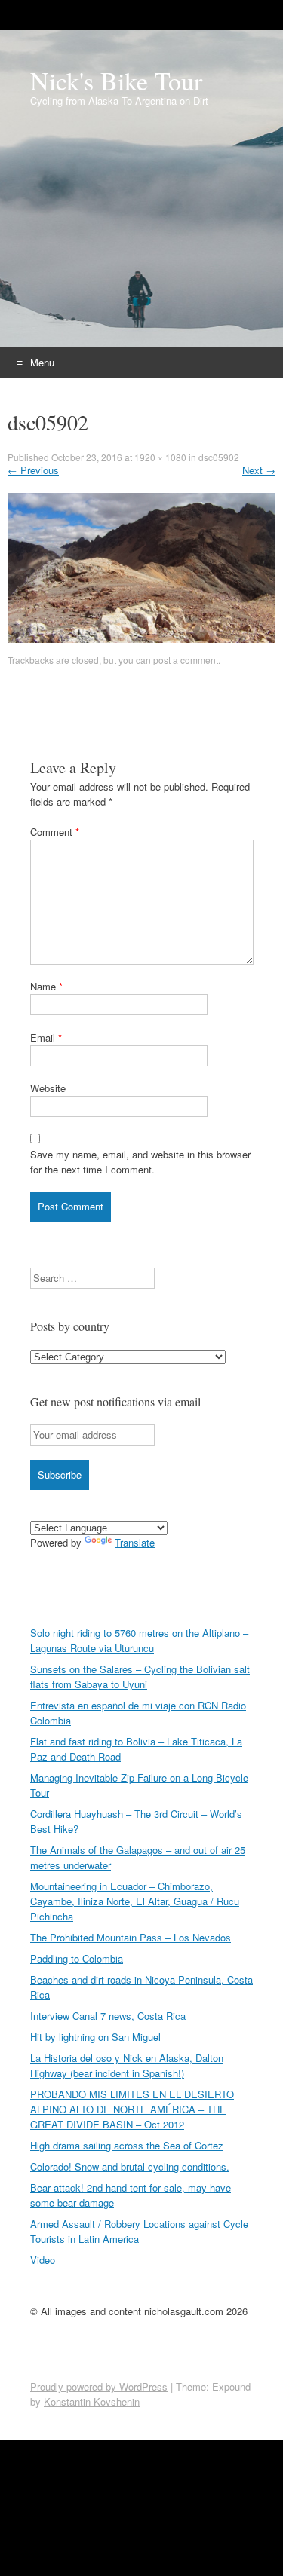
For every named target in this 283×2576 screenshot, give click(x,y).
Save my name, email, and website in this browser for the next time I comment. (140, 1162)
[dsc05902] (141, 574)
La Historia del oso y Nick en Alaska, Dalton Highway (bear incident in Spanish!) (127, 2065)
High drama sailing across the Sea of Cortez (127, 2145)
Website (48, 1088)
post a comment (186, 660)
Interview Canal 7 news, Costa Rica (108, 2016)
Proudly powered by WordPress (99, 2386)
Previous (33, 470)
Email (46, 1037)
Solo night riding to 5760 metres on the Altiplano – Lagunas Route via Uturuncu (139, 1640)
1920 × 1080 (160, 457)
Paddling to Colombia (77, 1958)
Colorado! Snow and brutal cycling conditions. (130, 2166)
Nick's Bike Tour (116, 81)
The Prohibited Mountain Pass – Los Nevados (131, 1937)
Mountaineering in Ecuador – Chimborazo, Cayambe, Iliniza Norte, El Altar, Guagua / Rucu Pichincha (135, 1901)
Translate (135, 1542)
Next (259, 470)
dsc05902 (219, 457)
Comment (55, 832)
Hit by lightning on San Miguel (95, 2037)
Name (46, 986)
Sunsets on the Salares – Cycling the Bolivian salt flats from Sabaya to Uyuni (140, 1677)
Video (43, 2260)
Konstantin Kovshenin (92, 2402)
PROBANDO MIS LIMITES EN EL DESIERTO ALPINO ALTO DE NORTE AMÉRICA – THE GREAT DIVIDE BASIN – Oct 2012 (132, 2109)
